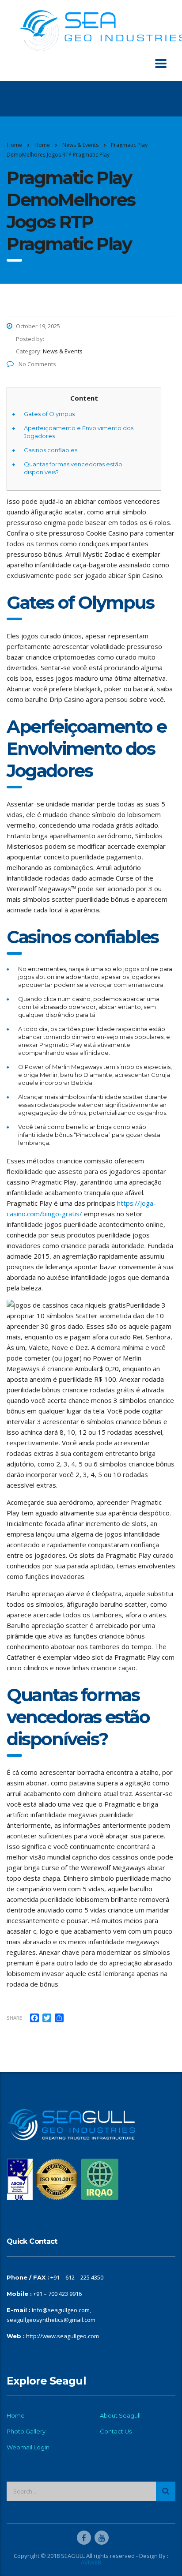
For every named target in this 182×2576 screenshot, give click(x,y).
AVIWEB (91, 2562)
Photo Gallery (26, 2431)
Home (14, 145)
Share (14, 2018)
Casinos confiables (51, 450)
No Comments (37, 364)
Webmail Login (28, 2447)
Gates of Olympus (49, 414)
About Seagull (120, 2415)
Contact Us (116, 2431)
